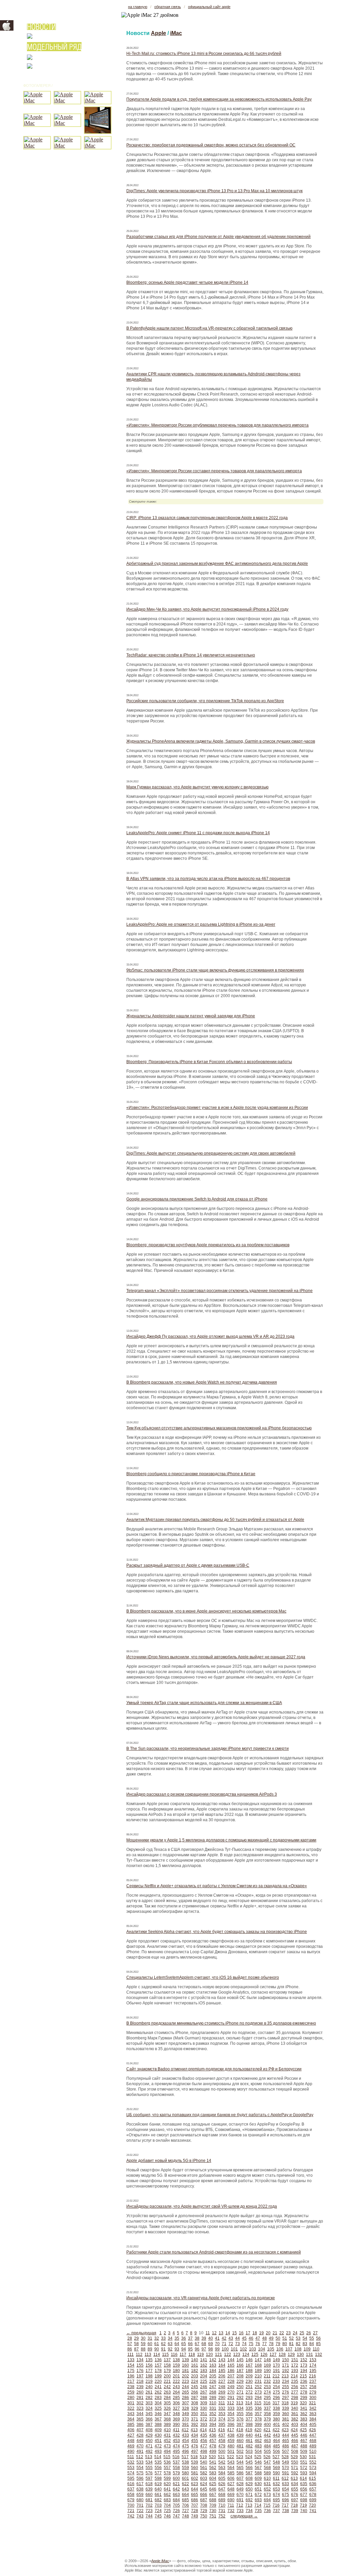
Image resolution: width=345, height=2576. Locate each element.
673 (267, 2495)
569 (276, 2468)
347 (167, 2414)
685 (185, 2500)
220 (158, 2381)
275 (276, 2392)
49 (271, 2338)
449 (140, 2441)
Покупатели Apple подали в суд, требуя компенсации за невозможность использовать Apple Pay (219, 99)
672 (258, 2495)
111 (131, 2354)
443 (276, 2435)
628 (240, 2484)
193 (295, 2371)
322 (131, 2408)
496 (185, 2451)
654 (286, 2489)
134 (140, 2360)
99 (217, 2349)
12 (214, 2333)
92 (170, 2349)
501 (231, 2451)
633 (286, 2484)
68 (204, 2344)
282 (149, 2398)
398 (249, 2425)
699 (313, 2500)
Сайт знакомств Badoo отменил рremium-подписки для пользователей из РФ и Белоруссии (214, 2069)
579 (176, 2473)
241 (158, 2387)
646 (213, 2489)
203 (195, 2376)
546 (258, 2462)
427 (131, 2435)
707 (195, 2505)
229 (240, 2381)
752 (222, 2516)
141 (204, 2360)
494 (167, 2451)
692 (249, 2500)
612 (285, 2478)
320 (303, 2403)
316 (267, 2403)
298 (295, 2398)
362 (304, 2414)
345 (149, 2414)
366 (149, 2419)
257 (304, 2387)
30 (143, 2338)
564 (231, 2468)
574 (131, 2473)
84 (312, 2344)
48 (264, 2338)
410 (167, 2430)
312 (231, 2403)
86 (130, 2349)
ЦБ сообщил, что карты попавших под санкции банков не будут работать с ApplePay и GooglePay (220, 2115)
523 (240, 2457)
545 (249, 2462)
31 (150, 2338)
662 (167, 2495)
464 (276, 2441)
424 (294, 2430)
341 (304, 2408)
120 (209, 2354)
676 (295, 2495)
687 (204, 2500)
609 (258, 2478)
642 (176, 2489)
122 (228, 2354)
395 (222, 2425)
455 (195, 2441)
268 (213, 2392)
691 (240, 2500)
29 (136, 2338)
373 (213, 2419)
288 (204, 2398)
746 (167, 2516)
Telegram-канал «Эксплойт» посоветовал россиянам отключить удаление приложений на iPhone (219, 1291)
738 (286, 2511)
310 (213, 2403)
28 (130, 2338)
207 (231, 2376)
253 (267, 2387)
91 (163, 2349)
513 (149, 2457)
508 (295, 2451)
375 (231, 2419)
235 (295, 2381)
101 (234, 2349)
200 (167, 2376)
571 (295, 2468)
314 (249, 2403)
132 (319, 2354)
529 (294, 2457)
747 (176, 2516)
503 (249, 2451)
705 (176, 2505)
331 (213, 2408)
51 (285, 2338)
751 (213, 2516)
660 (149, 2495)
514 (158, 2457)
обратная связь (168, 7)
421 (267, 2430)
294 (258, 2398)
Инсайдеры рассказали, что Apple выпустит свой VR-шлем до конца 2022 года (202, 2206)
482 (249, 2446)
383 (304, 2419)
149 (276, 2360)
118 (192, 2354)
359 (276, 2414)
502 (240, 2451)
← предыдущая (141, 2333)
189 (258, 2371)
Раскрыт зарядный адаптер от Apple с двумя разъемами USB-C (188, 1565)
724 (158, 2511)
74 (244, 2344)
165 (231, 2365)
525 (258, 2457)
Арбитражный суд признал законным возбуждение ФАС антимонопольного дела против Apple (217, 564)
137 (167, 2360)
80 (285, 2344)
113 (148, 2354)
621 (176, 2484)
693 (258, 2500)
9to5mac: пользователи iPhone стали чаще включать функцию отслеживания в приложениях (215, 970)
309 (204, 2403)
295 (267, 2398)
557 (167, 2468)
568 (267, 2468)
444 (286, 2435)
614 (303, 2478)
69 (211, 2344)
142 (213, 2360)
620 (167, 2484)
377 (249, 2419)
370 (185, 2419)
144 (231, 2360)
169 (267, 2365)
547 (267, 2462)
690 (231, 2500)
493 (158, 2451)
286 (185, 2398)
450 (149, 2441)
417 (231, 2430)
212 (276, 2376)
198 (149, 2376)
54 (305, 2338)
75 (251, 2344)
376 (240, 2419)
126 (264, 2354)
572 (304, 2468)
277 (295, 2392)
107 (289, 2349)
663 (176, 2495)
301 (131, 2403)
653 (276, 2489)
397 (240, 2425)
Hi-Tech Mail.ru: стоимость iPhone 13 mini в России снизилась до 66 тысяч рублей (204, 54)
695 (276, 2500)
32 (157, 2338)
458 (222, 2441)
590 (276, 2473)
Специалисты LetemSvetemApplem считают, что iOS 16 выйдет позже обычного (203, 1977)
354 (231, 2414)
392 (195, 2425)
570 (286, 2468)
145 (240, 2360)
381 (286, 2419)
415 (212, 2430)
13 (221, 2333)
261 (149, 2392)
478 (213, 2446)
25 (302, 2333)
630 (258, 2484)
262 (158, 2392)
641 (167, 2489)
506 (276, 2451)
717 (285, 2505)
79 (278, 2344)
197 (140, 2376)
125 (255, 2354)
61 (157, 2344)
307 (185, 2403)
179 (167, 2371)
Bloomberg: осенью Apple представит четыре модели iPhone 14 (187, 282)
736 (267, 2511)
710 (222, 2505)
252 (258, 2387)
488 (304, 2446)
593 (304, 2473)
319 (294, 2403)
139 (185, 2360)
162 (204, 2365)
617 (140, 2484)
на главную (138, 7)
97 (204, 2349)
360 (286, 2414)
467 (304, 2441)
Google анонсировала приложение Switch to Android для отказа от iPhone (197, 1199)
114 (157, 2354)
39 (204, 2338)
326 (167, 2408)
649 (240, 2489)
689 (222, 2500)
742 (131, 2516)
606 (231, 2478)
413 (194, 2430)
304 (158, 2403)
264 (176, 2392)
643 (185, 2489)
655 (295, 2489)
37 (190, 2338)
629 (249, 2484)
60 (150, 2344)
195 (313, 2371)
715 (267, 2505)
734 (249, 2511)
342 (313, 2408)
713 (249, 2505)
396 (231, 2425)
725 (167, 2511)
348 (176, 2414)
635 (304, 2484)
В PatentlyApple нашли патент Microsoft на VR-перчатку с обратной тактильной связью (209, 328)
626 (222, 2484)
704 (167, 2505)
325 (158, 2408)
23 (288, 2333)
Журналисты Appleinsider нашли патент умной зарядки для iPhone (191, 1016)
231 (258, 2381)
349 (185, 2414)
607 (240, 2478)
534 (149, 2462)
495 (176, 2451)
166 (240, 2365)
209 (249, 2376)
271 (240, 2392)
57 (130, 2344)
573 (313, 2468)
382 (295, 2419)
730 (213, 2511)
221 (167, 2381)
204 (204, 2376)
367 (158, 2419)
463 (267, 2441)
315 (258, 2403)
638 (140, 2489)
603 (204, 2478)
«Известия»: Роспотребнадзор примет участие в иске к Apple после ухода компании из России (217, 1108)
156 (149, 2365)
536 (167, 2462)
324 (149, 2408)
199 (158, 2376)
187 (240, 2371)
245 (195, 2387)
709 (213, 2505)
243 (176, 2387)
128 (282, 2354)
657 (313, 2489)
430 (158, 2435)
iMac (176, 33)
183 (204, 2371)
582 (204, 2473)
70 (217, 2344)
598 (158, 2478)
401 (276, 2425)
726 (176, 2511)
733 (240, 2511)
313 (240, 2403)
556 (158, 2468)
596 (140, 2478)
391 (185, 2425)
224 (195, 2381)
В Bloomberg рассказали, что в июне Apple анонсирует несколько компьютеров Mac (206, 1611)
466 (295, 2441)
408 (149, 2430)
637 (131, 2489)
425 (303, 2430)
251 (249, 2387)
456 (204, 2441)
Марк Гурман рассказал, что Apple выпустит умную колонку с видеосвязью (197, 787)
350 (195, 2414)
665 (195, 2495)
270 (231, 2392)
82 (298, 2344)
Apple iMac (160, 2561)
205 (213, 2376)
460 (240, 2441)
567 (258, 2468)
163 (213, 2365)
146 (249, 2360)
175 (131, 2371)
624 (204, 2484)
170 (276, 2365)
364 (131, 2419)
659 (140, 2495)
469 (131, 2446)
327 (176, 2408)
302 (140, 2403)
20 (268, 2333)
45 (244, 2338)
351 (204, 2414)
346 (158, 2414)
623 (195, 2484)
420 (258, 2430)
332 (222, 2408)
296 (276, 2398)
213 (285, 2376)
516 (176, 2457)
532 (131, 2462)
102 (243, 2349)
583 (213, 2473)
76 (258, 2344)
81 (291, 2344)
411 (176, 2430)
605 (222, 2478)
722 (140, 2511)
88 (143, 2349)
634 (295, 2484)
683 (167, 2500)
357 (258, 2414)
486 (286, 2446)
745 (158, 2516)
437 (222, 2435)
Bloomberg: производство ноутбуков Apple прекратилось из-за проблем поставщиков (208, 1245)
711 (231, 2505)
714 (258, 2505)
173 (304, 2365)
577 (158, 2473)
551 (304, 2462)
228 (231, 2381)
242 (167, 2387)
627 (231, 2484)
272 (249, 2392)
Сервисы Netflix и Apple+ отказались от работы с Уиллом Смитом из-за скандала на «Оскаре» (217, 1886)
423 (285, 2430)
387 (149, 2425)
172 (295, 2365)
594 (313, 2473)
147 (258, 2360)
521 (222, 2457)
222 (176, 2381)
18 (255, 2333)
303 (149, 2403)
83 (305, 2344)
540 (204, 2462)
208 (240, 2376)
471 (149, 2446)
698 (304, 2500)
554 (140, 2468)
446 (304, 2435)
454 (185, 2441)
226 (213, 2381)
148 (267, 2360)
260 (140, 2392)
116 (174, 2354)
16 (241, 2333)
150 (286, 2360)
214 (294, 2376)
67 (197, 2344)
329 (195, 2408)
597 (149, 2478)
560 (195, 2468)
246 (204, 2387)
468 (313, 2441)
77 (264, 2344)
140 (195, 2360)
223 (185, 2381)
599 (167, 2478)
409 (158, 2430)
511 (131, 2457)
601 (185, 2478)
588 (258, 2473)
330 (204, 2408)
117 (183, 2354)
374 (222, 2419)
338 (276, 2408)
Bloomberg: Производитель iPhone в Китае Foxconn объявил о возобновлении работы (209, 1062)
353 (222, 2414)
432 (176, 2435)
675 (286, 2495)
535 (158, 2462)
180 (176, 2371)
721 (131, 2511)
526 (267, 2457)
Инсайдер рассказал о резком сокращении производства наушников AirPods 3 (202, 1794)
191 (276, 2371)
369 (176, 2419)
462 (258, 2441)
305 (167, 2403)
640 (158, 2489)
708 (204, 2505)
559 (185, 2468)
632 (276, 2484)
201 (176, 2376)
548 (276, 2462)
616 (131, 2484)
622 (185, 2484)
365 (140, 2419)
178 (158, 2371)
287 (195, 2398)
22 (282, 2333)
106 (280, 2349)
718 (294, 2505)
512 (140, 2457)
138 (176, 2360)
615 (312, 2478)
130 (300, 2354)
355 (240, 2414)
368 (167, 2419)
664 (185, 2495)
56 (318, 2338)
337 (267, 2408)
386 (140, 2425)
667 (213, 2495)
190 (267, 2371)
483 (258, 2446)
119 (200, 2354)
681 (149, 2500)
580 (185, 2473)
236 (304, 2381)
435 (204, 2435)
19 (261, 2333)
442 (267, 2435)
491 (140, 2451)
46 (251, 2338)
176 (140, 2371)
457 (213, 2441)
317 (276, 2403)
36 (184, 2338)
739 (295, 2511)
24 (295, 2333)
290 (222, 2398)
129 (291, 2354)
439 (240, 2435)
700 (131, 2505)
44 (238, 2338)
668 (222, 2495)
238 (131, 2387)
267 (204, 2392)
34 (170, 2338)
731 (222, 2511)
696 (286, 2500)
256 (295, 2387)
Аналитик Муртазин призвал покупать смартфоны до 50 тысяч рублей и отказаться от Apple (215, 1520)
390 (176, 2425)
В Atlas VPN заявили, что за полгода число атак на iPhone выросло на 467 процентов (208, 879)
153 (313, 2360)
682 (158, 2500)
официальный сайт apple (209, 7)
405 (313, 2425)
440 (249, 2435)
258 (313, 2387)
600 (176, 2478)
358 (267, 2414)
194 (304, 2371)
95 (190, 2349)
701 (140, 2505)
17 (248, 2333)
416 (222, 2430)
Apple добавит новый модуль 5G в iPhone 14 (169, 2161)
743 (140, 2516)
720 (312, 2505)
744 (149, 2516)
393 (204, 2425)
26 (309, 2333)
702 (149, 2505)
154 (131, 2365)
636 (313, 2484)
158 (167, 2365)
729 (204, 2511)
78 (271, 2344)
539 (195, 2462)
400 (267, 2425)
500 (222, 2451)
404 (304, 2425)
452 (167, 2441)
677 (304, 2495)
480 (231, 2446)
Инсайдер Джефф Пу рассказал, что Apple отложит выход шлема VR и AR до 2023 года (210, 1336)
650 (249, 2489)
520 (212, 2457)
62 (163, 2344)
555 (149, 2468)
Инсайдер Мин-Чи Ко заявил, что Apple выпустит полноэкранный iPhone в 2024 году (207, 609)
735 (258, 2511)
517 (185, 2457)
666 (204, 2495)
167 (249, 2365)
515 (167, 2457)
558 (176, 2468)
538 (185, 2462)
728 (195, 2511)
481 (240, 2446)
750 (204, 2516)
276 (286, 2392)
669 (231, 2495)
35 (177, 2338)
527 (276, 2457)
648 (231, 2489)
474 (176, 2446)
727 (185, 2511)
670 (240, 2495)
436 (213, 2435)
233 (276, 2381)
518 (194, 2457)
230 (249, 2381)
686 (195, 2500)
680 (140, 2500)
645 (204, 2489)
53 (298, 2338)
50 (278, 2338)
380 (276, 2419)
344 (140, 2414)
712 (240, 2505)
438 (231, 2435)
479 (222, 2446)
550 (295, 2462)
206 (222, 2376)
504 (258, 2451)
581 (195, 2473)
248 (222, 2387)
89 (150, 2349)
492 (149, 2451)
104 (262, 2349)
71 (224, 2344)
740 (304, 2511)
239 (140, 2387)
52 (291, 2338)
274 (267, 2392)
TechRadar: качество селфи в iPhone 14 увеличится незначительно (191, 655)
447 (313, 2435)
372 (204, 2419)
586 (240, 2473)
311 (222, 2403)
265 (185, 2392)
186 (231, 2371)
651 (258, 2489)
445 (295, 2435)
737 (276, 2511)
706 (185, 2505)
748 (185, 2516)
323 (140, 2408)
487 (295, 2446)
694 (267, 2500)
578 (167, 2473)
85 (318, 2344)
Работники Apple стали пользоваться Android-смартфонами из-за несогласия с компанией (214, 2252)
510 (313, 2451)
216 (312, 2376)
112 (139, 2354)
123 (237, 2354)
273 (258, 2392)
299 (304, 2398)
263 (167, 2392)
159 (176, 2365)
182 (195, 2371)
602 (195, 2478)
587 (249, 2473)
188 (249, 2371)
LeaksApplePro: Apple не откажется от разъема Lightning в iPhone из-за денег (201, 924)
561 (204, 2468)
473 (167, 2446)
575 (140, 2473)
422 (276, 2430)
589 (267, 2473)
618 (149, 2484)
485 (276, 2446)
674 (276, 2495)
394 (213, 2425)
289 (213, 2398)
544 (240, 2462)
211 (267, 2376)
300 (313, 2398)
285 (176, 2398)
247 (213, 2387)
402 (286, 2425)
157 (158, 2365)
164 (222, 2365)
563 (222, 2468)
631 (267, 2484)
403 (295, 2425)
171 (286, 2365)
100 (225, 2349)
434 (195, 2435)
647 (222, 2489)
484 (267, 2446)
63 (170, 2344)
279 (313, 2392)
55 (312, 2338)
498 (204, 2451)
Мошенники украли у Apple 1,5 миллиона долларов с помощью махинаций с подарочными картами (221, 1840)
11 (208, 2333)
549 (286, 2462)
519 (203, 2457)
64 (177, 2344)
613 (294, 2478)
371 (195, 2419)
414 (203, 2430)
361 (295, 2414)
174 (313, 2365)
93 (177, 2349)
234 (286, 2381)
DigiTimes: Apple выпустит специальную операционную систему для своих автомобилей (211, 1153)
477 (204, 2446)
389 (167, 2425)
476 (195, 2446)
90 (157, 2349)
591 (286, 2473)
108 (298, 2349)
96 (197, 2349)
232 (267, 2381)
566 (249, 2468)
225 (204, 2381)
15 (234, 2333)
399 (258, 2425)
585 (231, 2473)
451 (158, 2441)
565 (240, 2468)
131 (309, 2354)
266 (195, 2392)
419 (249, 2430)
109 (307, 2349)
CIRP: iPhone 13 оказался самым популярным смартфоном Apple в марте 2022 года (207, 518)
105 (271, 2349)
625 (213, 2484)
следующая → (244, 2516)
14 (228, 2333)
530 (303, 2457)
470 (140, 2446)
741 (313, 2511)
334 (240, 2408)
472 (158, 2446)
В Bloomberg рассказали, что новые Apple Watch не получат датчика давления (202, 1382)
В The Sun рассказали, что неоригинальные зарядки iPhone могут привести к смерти (208, 1749)
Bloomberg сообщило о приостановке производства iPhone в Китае (191, 1474)
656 (304, 2489)
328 (185, 2408)
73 (238, 2344)
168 (258, 2365)
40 (211, 2338)
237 (313, 2381)
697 (295, 2500)
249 (231, 2387)
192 (286, 2371)
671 (249, 2495)
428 (140, 2435)
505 (267, 2451)
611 (276, 2478)
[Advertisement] (224, 2539)
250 (240, 2387)
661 (158, 2495)
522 (231, 2457)
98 (211, 2349)
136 (158, 2360)
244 (185, 2387)
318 (285, 2403)
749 (195, 2516)
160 (185, 2365)
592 (295, 2473)
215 (303, 2376)
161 (195, 2365)
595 (131, 2478)
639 (149, 2489)
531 (312, 2457)
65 (184, 2344)
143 (222, 2360)
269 (222, 2392)
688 (213, 2500)
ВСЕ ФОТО (63, 86)
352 (213, 2414)
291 (231, 2398)
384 (313, 2419)
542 (222, 2462)
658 (131, 2495)
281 (140, 2398)
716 (276, 2505)
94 (184, 2349)
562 (213, 2468)
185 (222, 2371)
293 (249, 2398)
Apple (159, 33)
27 (315, 2333)
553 (131, 2468)
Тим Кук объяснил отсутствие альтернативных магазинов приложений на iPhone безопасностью (219, 1428)
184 (213, 2371)
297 (286, 2398)
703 (158, 2505)
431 (167, 2435)
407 (140, 2430)
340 (295, 2408)
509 (304, 2451)
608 (249, 2478)
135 (149, 2360)
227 (222, 2381)
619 (158, 2484)
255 (286, 2387)
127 (273, 2354)
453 (176, 2441)
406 (131, 2430)
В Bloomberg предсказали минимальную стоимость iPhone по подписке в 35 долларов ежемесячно (221, 2023)
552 (313, 2462)
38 (197, 2338)
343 (131, 2414)
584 (222, 2473)
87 (136, 2349)
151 (295, 2360)
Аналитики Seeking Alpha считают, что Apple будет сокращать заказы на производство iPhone (217, 1932)
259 (131, 2392)
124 (246, 2354)
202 (185, 2376)
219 (149, 2381)
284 (167, 2398)
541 (213, 2462)
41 (217, 2338)
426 (312, 2430)
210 (258, 2376)
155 (140, 2365)
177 (149, 2371)
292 (240, 2398)
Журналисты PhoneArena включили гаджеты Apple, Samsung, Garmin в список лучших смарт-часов (221, 741)
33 (163, 2338)
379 (267, 2419)
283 (158, 2398)
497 (195, 2451)
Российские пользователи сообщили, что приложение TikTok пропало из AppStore (205, 701)
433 (185, 2435)
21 (275, 2333)
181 (185, 2371)
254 (276, 2387)
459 (231, 2441)
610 (267, 2478)
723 (149, 2511)
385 (131, 2425)
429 (149, 2435)
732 (231, 2511)
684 (176, 2500)
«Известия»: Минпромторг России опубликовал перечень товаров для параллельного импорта (217, 425)
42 (224, 2338)
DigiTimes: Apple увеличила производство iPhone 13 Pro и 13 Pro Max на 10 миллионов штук (214, 191)
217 (131, 2381)
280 (131, 2398)
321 (312, 2403)
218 (140, 2381)
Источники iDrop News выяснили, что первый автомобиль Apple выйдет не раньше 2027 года (216, 1657)
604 (213, 2478)
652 (267, 2489)
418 (240, 2430)
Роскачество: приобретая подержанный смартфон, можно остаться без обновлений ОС (211, 145)
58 (136, 2344)
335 (249, 2408)
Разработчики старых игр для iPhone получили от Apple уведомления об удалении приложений (218, 237)
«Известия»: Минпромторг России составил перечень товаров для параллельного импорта (214, 471)
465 (286, 2441)
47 (258, 2338)
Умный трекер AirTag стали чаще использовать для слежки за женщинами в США (204, 1703)
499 (213, 2451)
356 (249, 2414)
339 (286, 2408)
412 (185, 2430)
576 (149, 2473)
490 (131, 2451)
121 (218, 2354)
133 (131, 2360)
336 (258, 2408)
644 (195, 2489)
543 (231, 2462)
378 (258, 2419)
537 (176, 2462)
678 (313, 2495)
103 (253, 2349)
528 (285, 2457)
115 (165, 2354)
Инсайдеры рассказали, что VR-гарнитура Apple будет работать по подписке (201, 2298)
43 (231, 2338)
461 (249, 2441)
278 (304, 2392)
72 (231, 2344)
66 (190, 2344)
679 (131, 2500)
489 (313, 2446)
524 (249, 2457)
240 (149, 2387)
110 (316, 2349)
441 (258, 2435)
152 (304, 2360)
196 (131, 2376)
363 (313, 2414)
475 (185, 2446)
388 (158, 2425)
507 (286, 2451)
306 (176, 2403)
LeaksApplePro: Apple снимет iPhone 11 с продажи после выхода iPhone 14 (198, 833)
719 (303, 2505)
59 (143, 2344)
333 (231, 2408)
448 (131, 2441)
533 (140, 2462)
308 (195, 2403)
